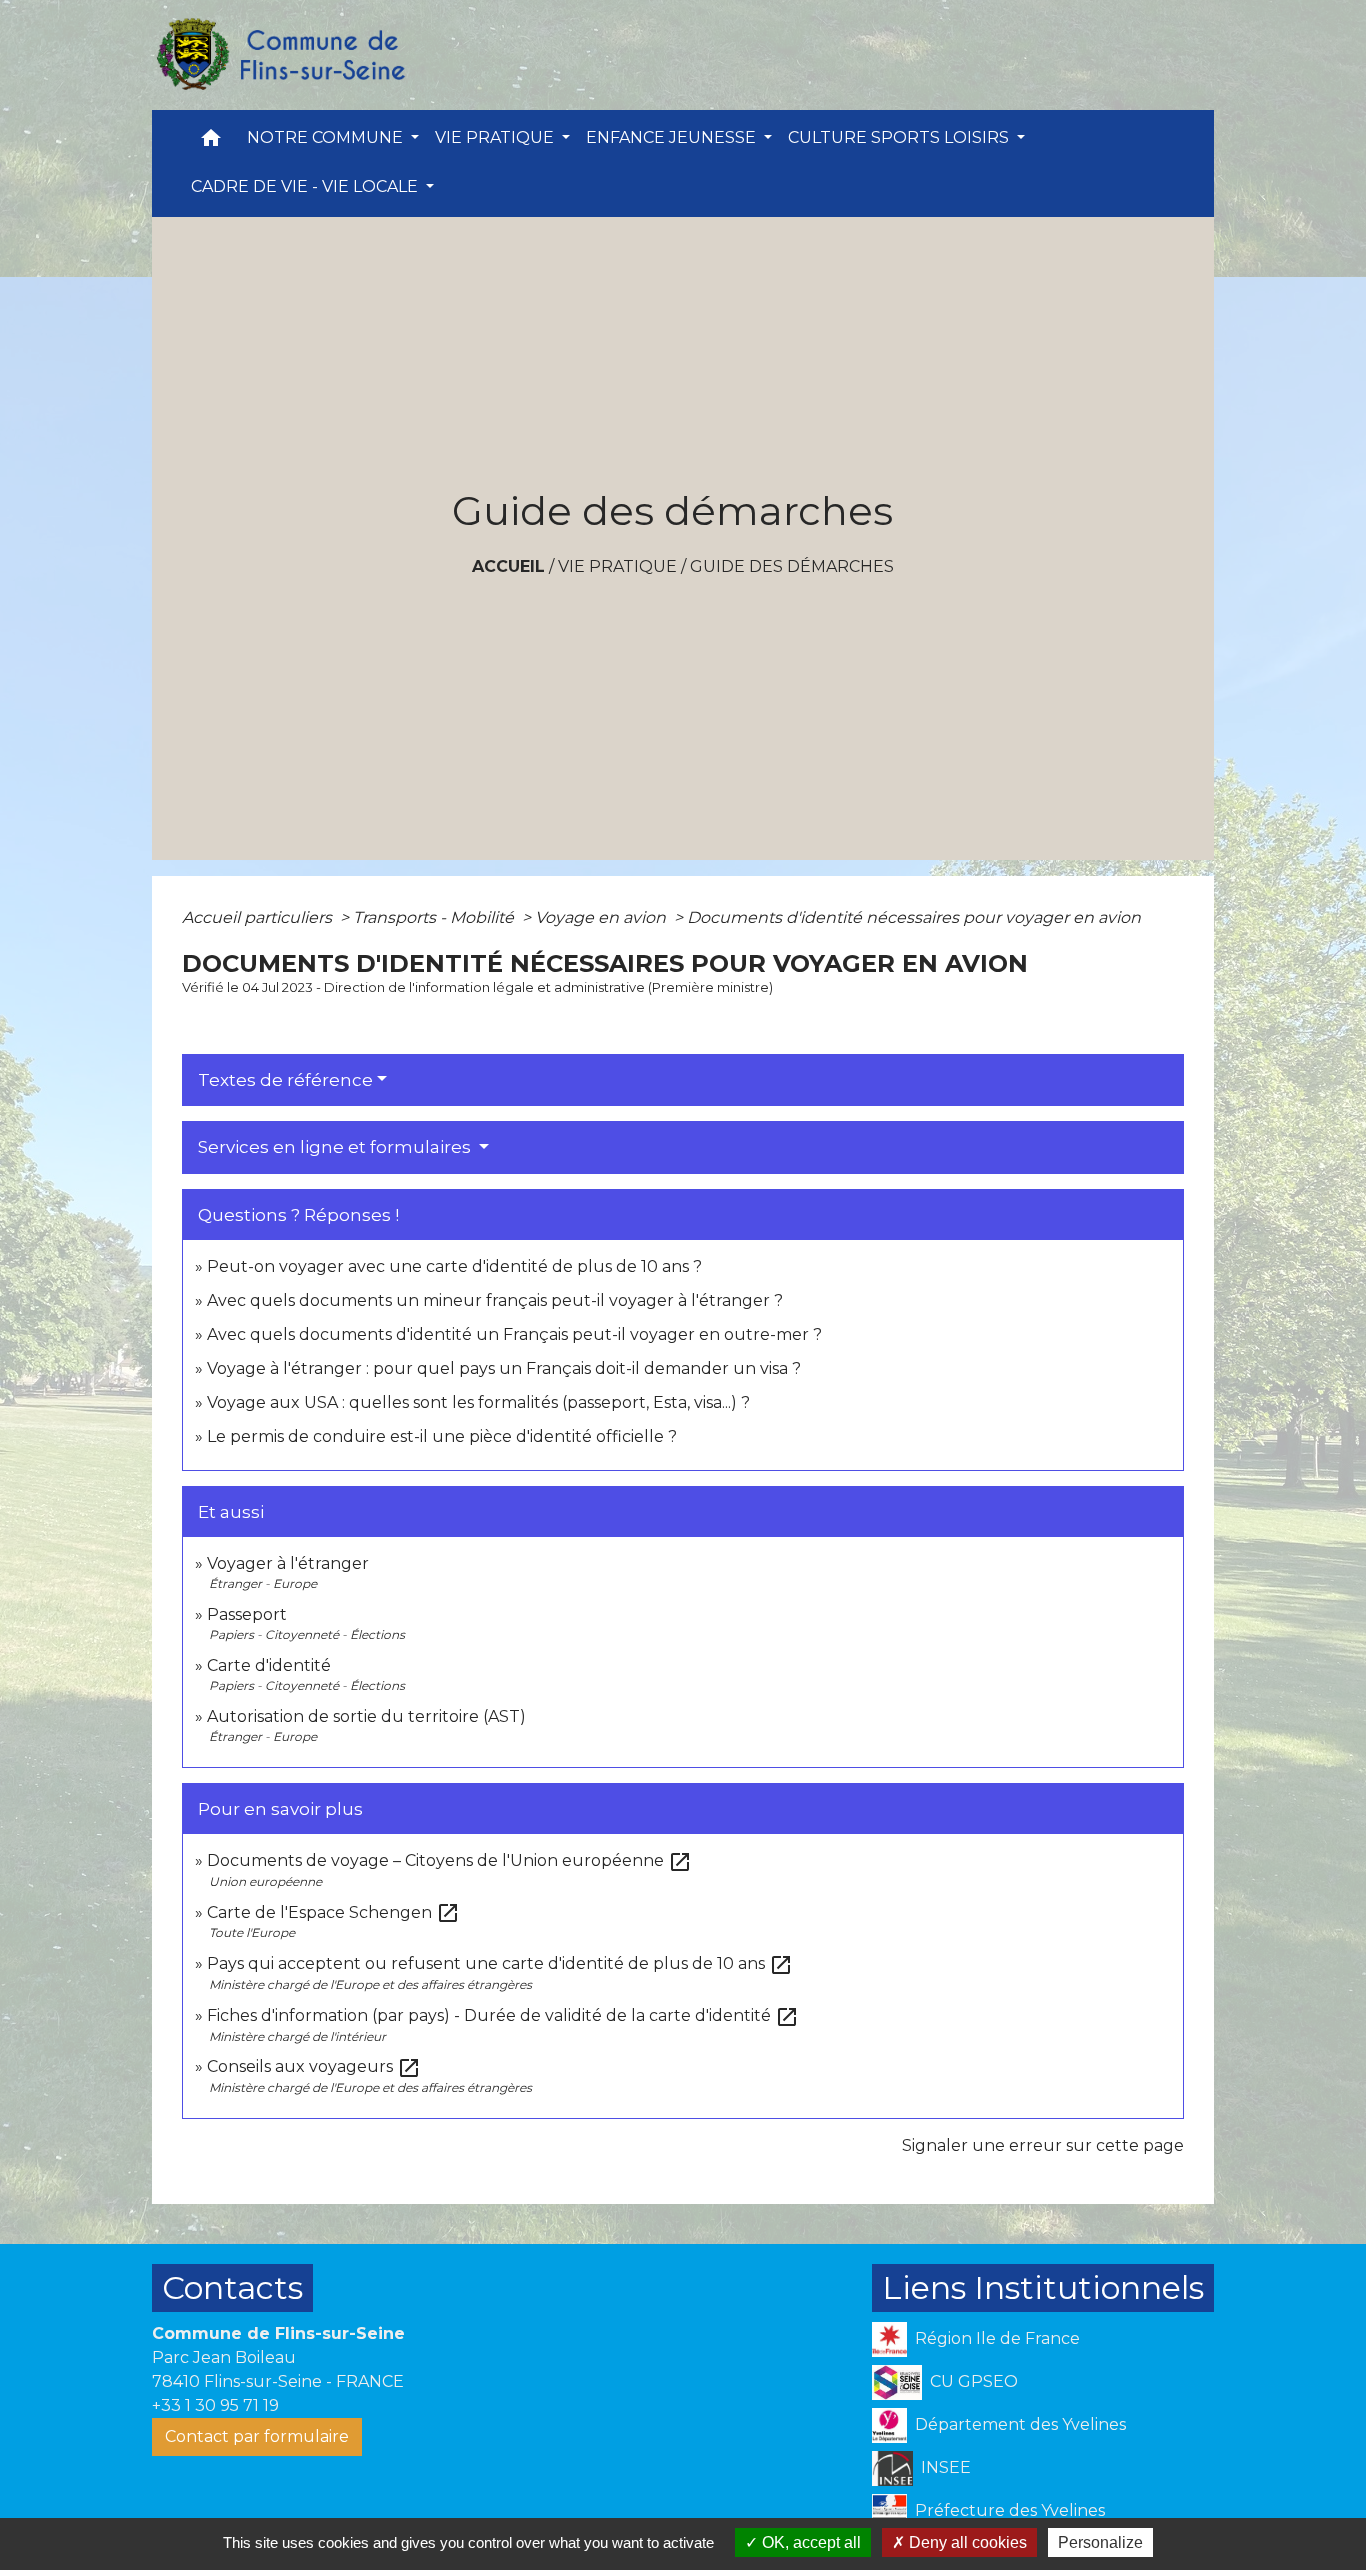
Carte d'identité (269, 1665)
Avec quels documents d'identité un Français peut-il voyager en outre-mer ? (514, 1334)
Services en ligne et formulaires (336, 1147)
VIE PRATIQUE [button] (496, 137)
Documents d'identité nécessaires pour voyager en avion (914, 917)
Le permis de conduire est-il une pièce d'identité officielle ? (442, 1436)
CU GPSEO (974, 2381)
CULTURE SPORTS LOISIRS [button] (900, 137)
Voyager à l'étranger (288, 1563)
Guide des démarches (792, 566)
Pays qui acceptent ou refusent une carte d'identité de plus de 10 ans (500, 1963)
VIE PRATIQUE (617, 566)
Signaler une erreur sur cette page (1043, 2145)
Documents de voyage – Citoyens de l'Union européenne (449, 1860)
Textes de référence (285, 1080)
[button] (211, 142)
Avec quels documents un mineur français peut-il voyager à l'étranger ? (495, 1300)
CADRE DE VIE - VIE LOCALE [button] (306, 186)
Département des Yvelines (1020, 2424)
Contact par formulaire (257, 2436)
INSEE (946, 2467)
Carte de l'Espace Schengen (333, 1912)
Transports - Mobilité (435, 917)
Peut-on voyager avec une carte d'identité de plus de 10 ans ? (454, 1266)
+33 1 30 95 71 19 (215, 2405)
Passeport (247, 1614)
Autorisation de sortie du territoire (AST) (366, 1716)
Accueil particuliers (259, 917)
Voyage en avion (602, 917)
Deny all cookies (966, 2542)
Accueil (508, 566)
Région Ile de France (997, 2338)
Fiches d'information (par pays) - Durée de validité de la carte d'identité (503, 2015)
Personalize (1100, 2542)
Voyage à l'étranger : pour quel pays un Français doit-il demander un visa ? (504, 1368)
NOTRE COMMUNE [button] (327, 137)
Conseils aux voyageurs (314, 2066)
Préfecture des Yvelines (1010, 2510)
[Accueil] (280, 55)
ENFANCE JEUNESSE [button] (673, 137)
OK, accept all (809, 2542)
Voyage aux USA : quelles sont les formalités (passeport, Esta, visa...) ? (478, 1402)
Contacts (232, 2287)
